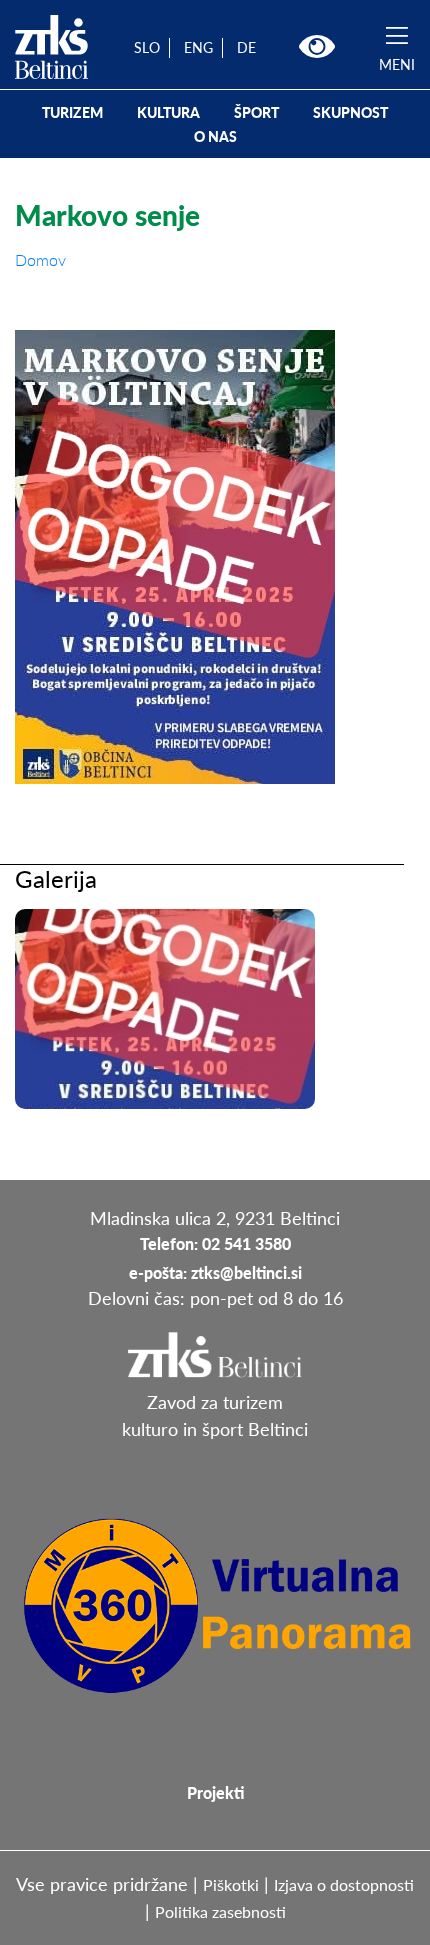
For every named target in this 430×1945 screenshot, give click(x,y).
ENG (198, 47)
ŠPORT (256, 112)
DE (246, 47)
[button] (317, 47)
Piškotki (231, 1884)
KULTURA (168, 112)
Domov (40, 259)
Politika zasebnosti (220, 1911)
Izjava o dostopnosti (344, 1884)
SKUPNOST (350, 112)
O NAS (215, 136)
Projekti (215, 1792)
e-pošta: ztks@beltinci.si (215, 1272)
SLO (147, 47)
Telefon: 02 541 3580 (215, 1243)
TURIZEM (72, 112)
